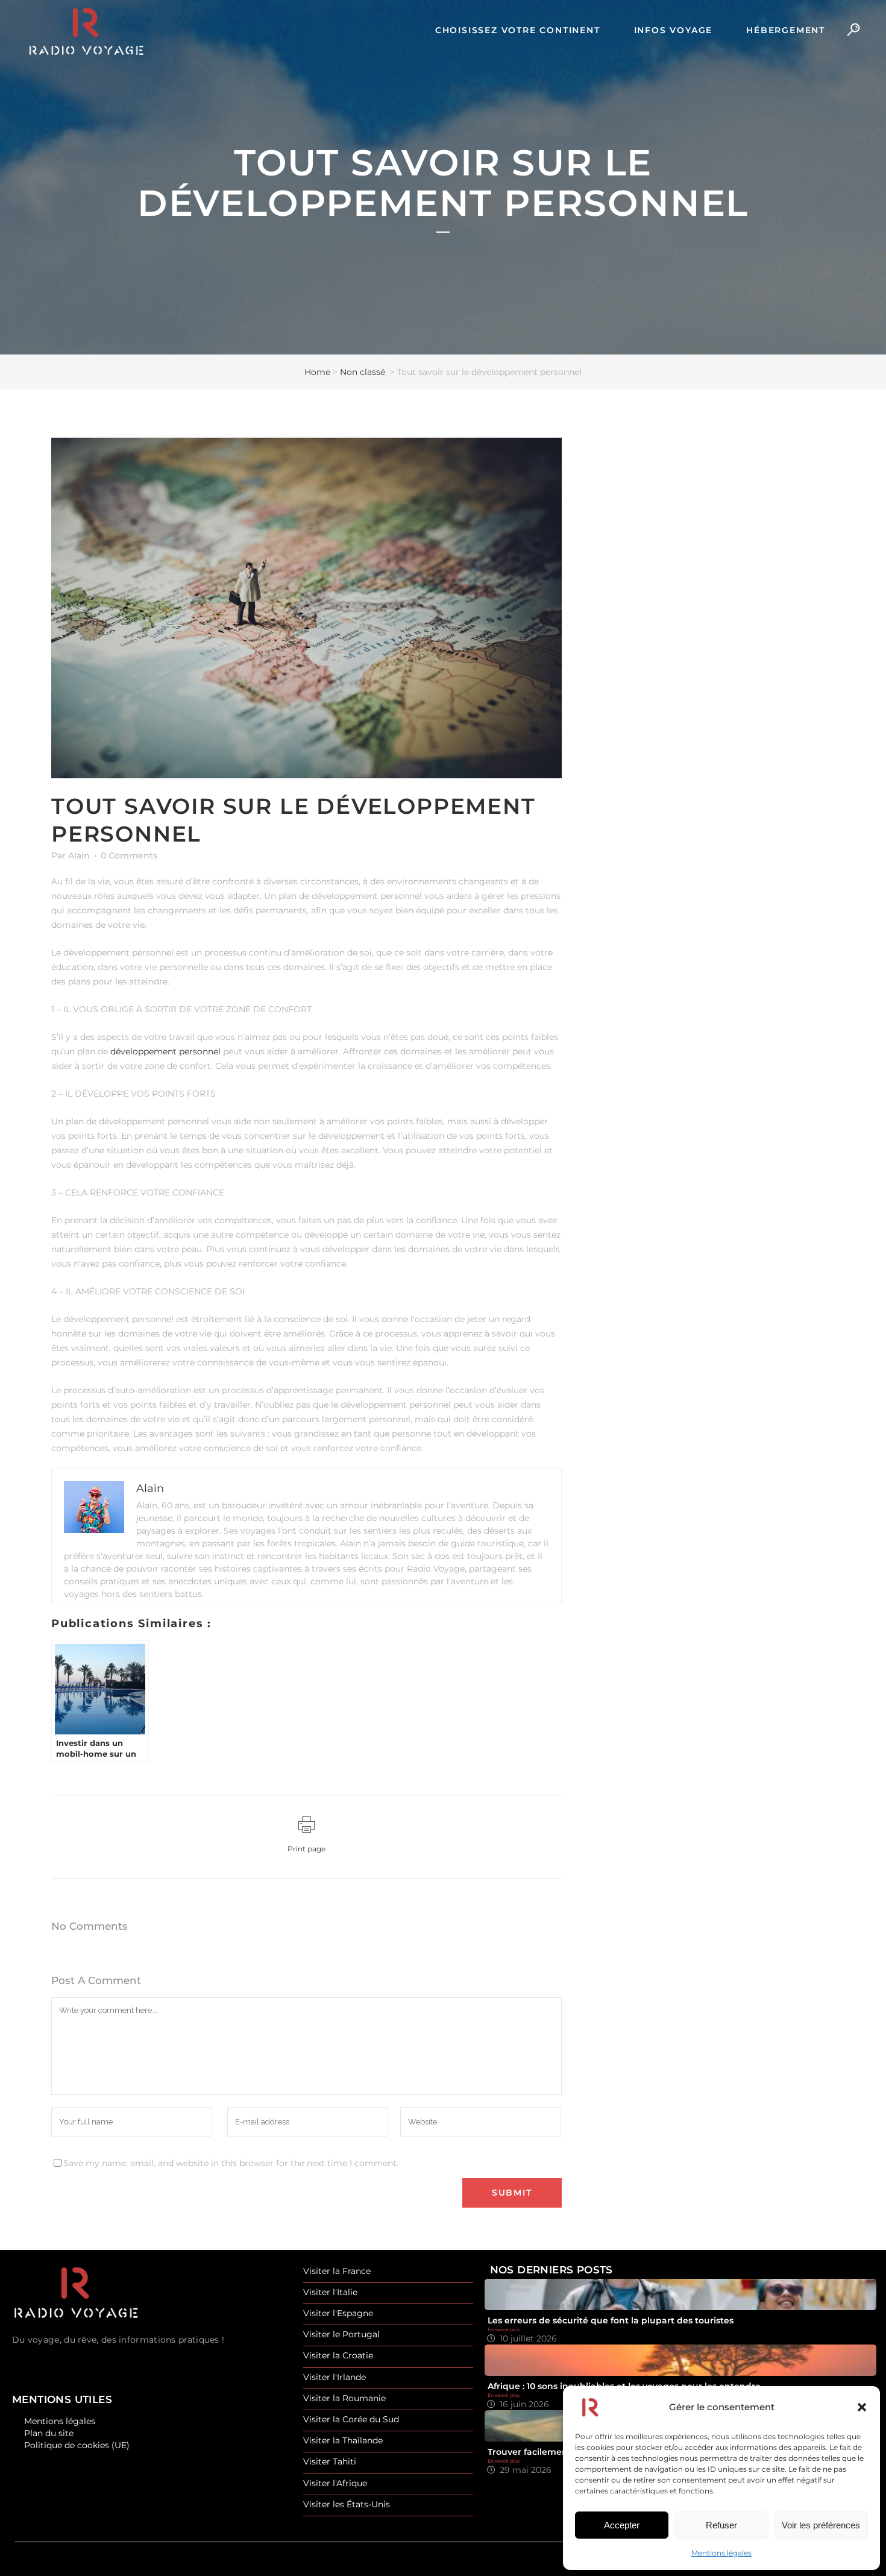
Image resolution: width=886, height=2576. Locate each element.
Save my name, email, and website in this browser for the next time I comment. (231, 2163)
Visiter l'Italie (330, 2292)
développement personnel (165, 1051)
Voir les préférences (821, 2525)
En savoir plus (504, 2329)
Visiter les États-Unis (347, 2505)
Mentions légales (721, 2553)
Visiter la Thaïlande (343, 2441)
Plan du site (49, 2433)
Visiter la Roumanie (344, 2398)
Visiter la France (337, 2271)
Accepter (622, 2525)
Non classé (363, 372)
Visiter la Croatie (338, 2356)
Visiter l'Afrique (335, 2483)
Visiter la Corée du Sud (351, 2420)
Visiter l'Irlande (335, 2377)
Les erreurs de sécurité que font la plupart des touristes (611, 2320)
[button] (862, 2407)
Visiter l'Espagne (338, 2313)
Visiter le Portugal (341, 2335)
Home (317, 372)
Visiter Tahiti (330, 2462)
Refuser (721, 2525)
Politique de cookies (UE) (77, 2445)
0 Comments (129, 855)
